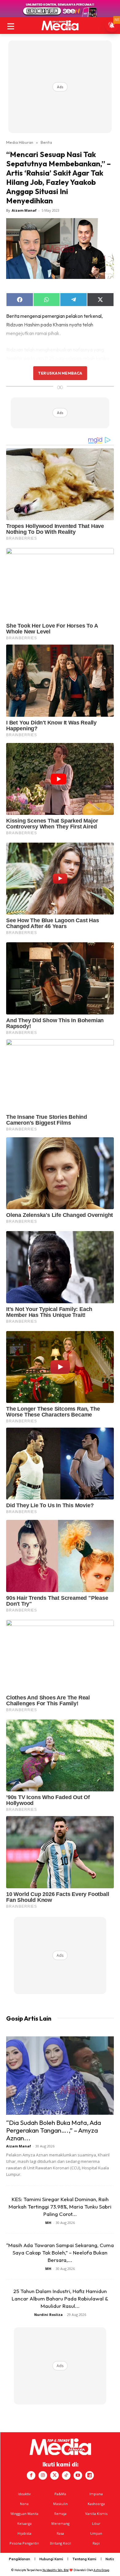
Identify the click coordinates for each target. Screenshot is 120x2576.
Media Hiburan (20, 142)
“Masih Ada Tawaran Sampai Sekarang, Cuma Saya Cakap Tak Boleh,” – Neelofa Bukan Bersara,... (60, 2252)
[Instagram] (43, 2475)
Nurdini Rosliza (48, 2315)
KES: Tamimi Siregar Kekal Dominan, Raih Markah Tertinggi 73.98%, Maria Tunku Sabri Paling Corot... (60, 2207)
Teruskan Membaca (60, 373)
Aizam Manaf (24, 210)
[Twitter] (54, 2475)
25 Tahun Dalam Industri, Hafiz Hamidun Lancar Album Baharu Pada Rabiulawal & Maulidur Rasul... (60, 2298)
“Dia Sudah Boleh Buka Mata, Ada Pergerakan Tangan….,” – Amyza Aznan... (54, 2130)
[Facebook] (31, 2475)
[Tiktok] (66, 2475)
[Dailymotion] (90, 2475)
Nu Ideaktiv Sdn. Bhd (56, 2570)
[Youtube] (78, 2475)
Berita (46, 142)
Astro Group (101, 2570)
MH (48, 2223)
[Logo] (60, 25)
